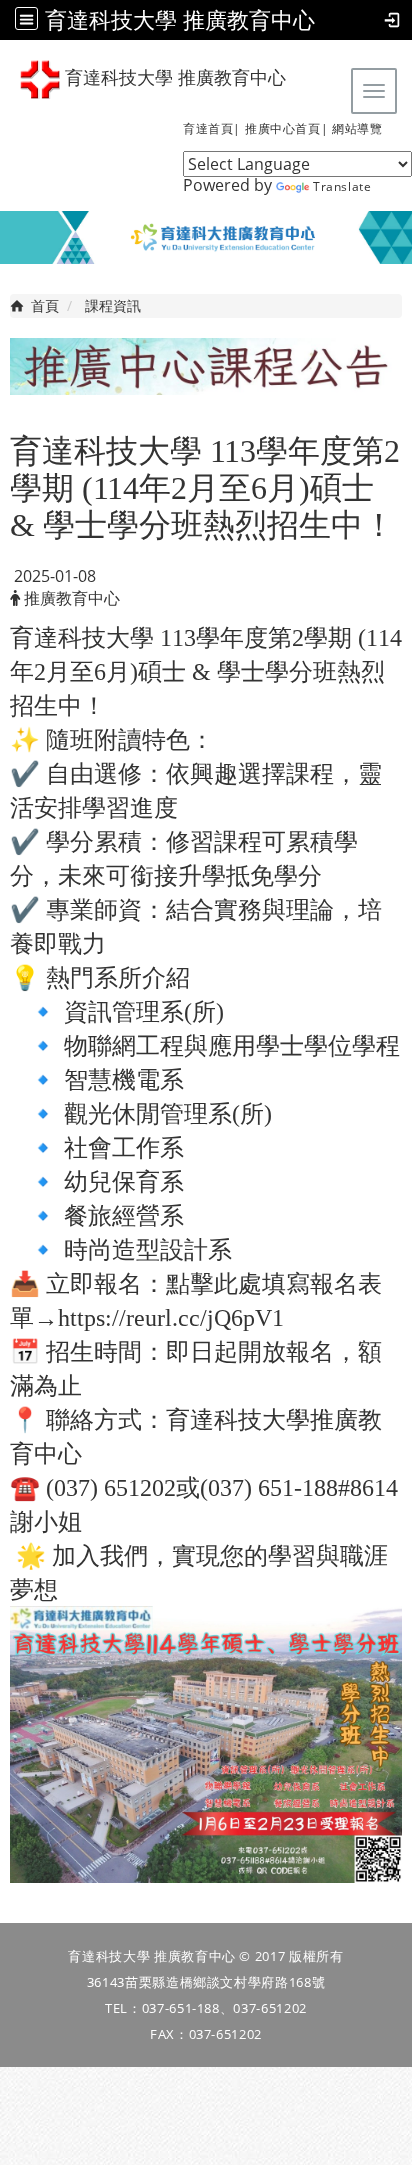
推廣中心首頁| (286, 128)
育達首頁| (212, 128)
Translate (342, 186)
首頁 (45, 305)
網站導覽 (357, 128)
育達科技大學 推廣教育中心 (180, 19)
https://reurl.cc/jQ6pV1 (171, 1318)
